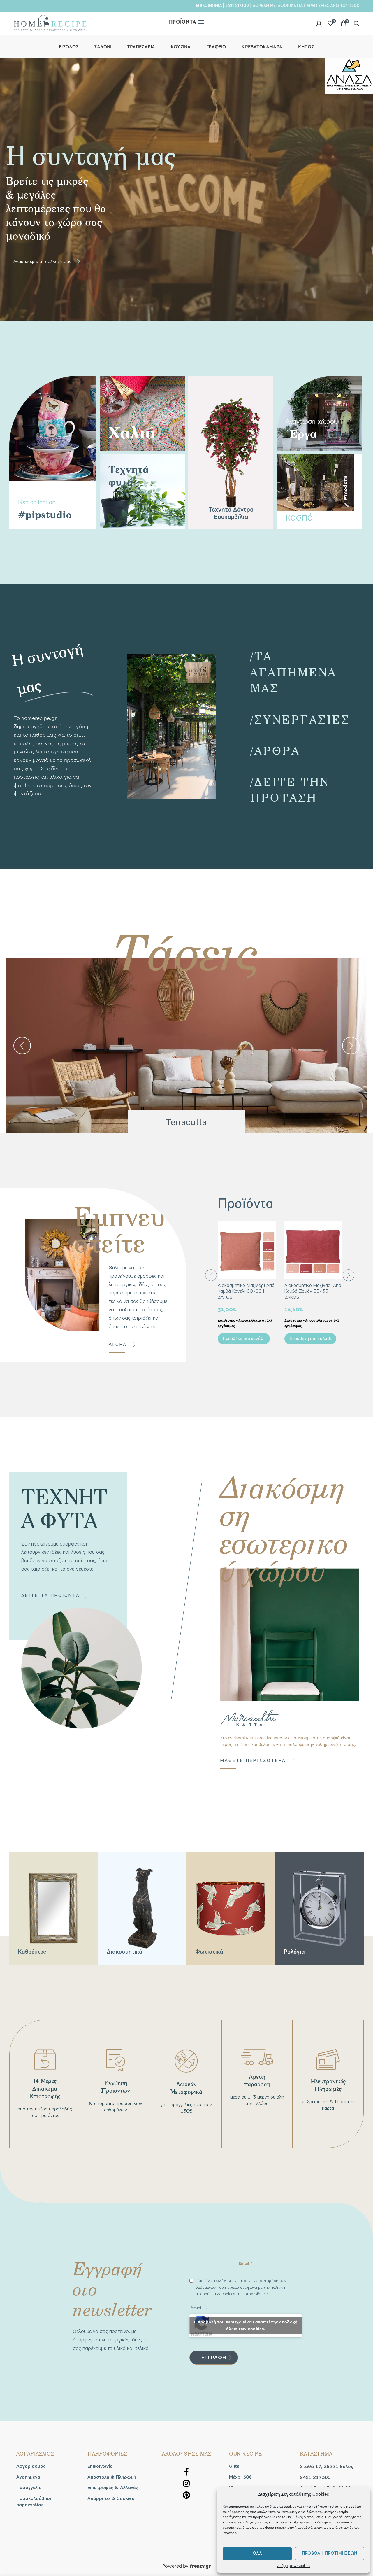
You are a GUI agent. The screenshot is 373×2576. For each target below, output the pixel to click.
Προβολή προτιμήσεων (330, 2553)
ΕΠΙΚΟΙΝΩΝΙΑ (209, 6)
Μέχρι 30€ (240, 2477)
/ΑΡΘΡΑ (275, 750)
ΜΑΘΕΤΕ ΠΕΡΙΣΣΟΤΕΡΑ (253, 1760)
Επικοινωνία (100, 2466)
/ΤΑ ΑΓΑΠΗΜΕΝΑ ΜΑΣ (293, 672)
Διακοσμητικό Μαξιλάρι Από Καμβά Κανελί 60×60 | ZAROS (246, 1291)
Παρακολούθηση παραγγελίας (34, 2502)
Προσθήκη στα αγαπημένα (271, 1244)
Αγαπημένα (28, 2477)
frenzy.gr (200, 2566)
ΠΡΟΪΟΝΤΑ (183, 22)
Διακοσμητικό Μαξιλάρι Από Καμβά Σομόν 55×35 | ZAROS (313, 1291)
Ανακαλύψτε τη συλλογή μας (47, 261)
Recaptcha (199, 2308)
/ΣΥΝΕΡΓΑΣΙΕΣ (300, 719)
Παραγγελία (29, 2488)
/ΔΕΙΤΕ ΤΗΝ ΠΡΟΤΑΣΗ (290, 789)
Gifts (234, 2466)
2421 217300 (237, 6)
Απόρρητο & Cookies (294, 2566)
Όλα (257, 2553)
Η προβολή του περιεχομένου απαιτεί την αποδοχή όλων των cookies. (246, 2326)
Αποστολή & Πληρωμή (112, 2477)
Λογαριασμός (31, 2466)
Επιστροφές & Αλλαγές (113, 2488)
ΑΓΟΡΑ (118, 1344)
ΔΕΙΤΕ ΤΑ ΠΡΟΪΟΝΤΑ (51, 1595)
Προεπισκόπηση (271, 1231)
